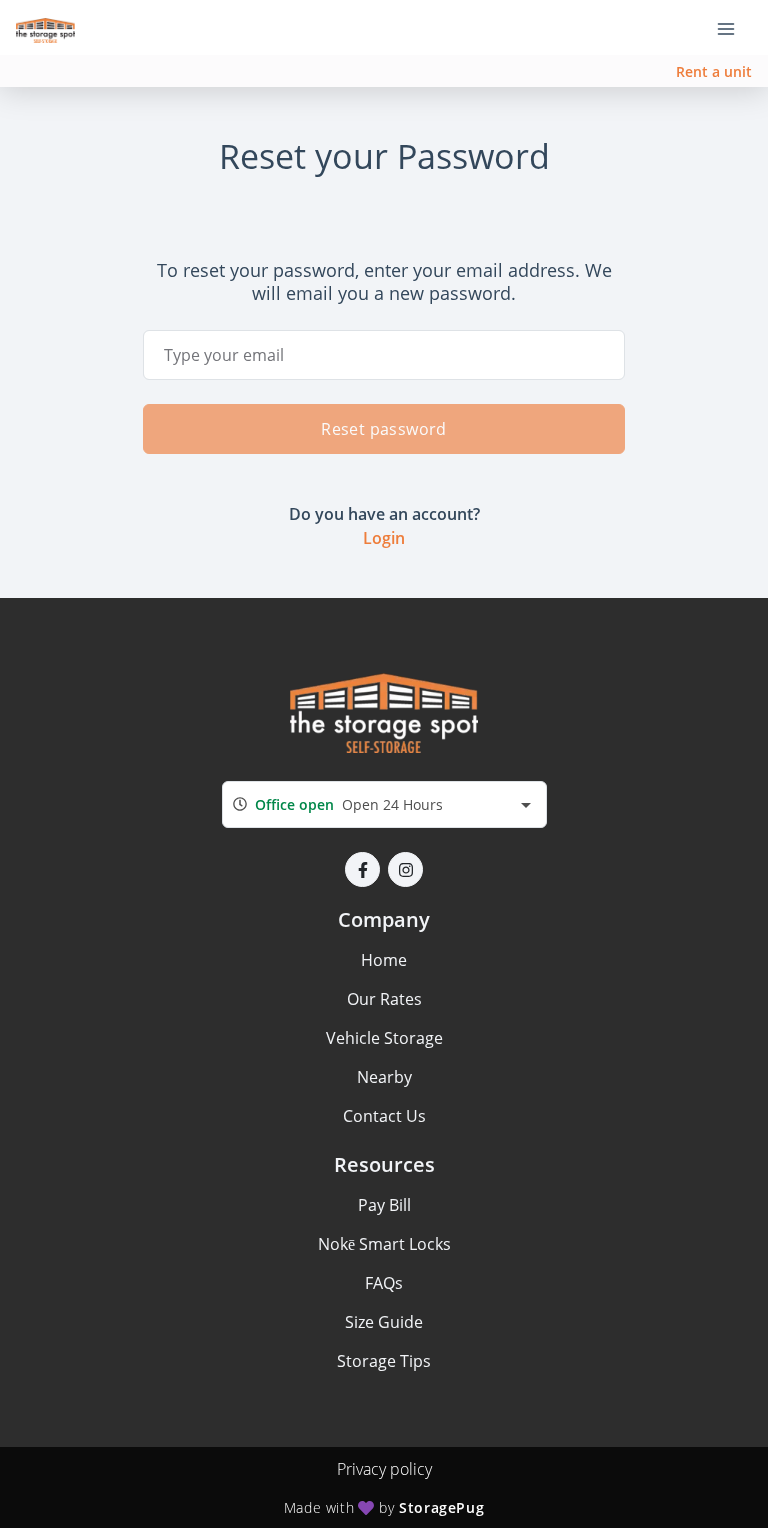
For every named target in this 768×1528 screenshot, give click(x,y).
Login (384, 538)
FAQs (384, 1283)
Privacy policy (384, 1469)
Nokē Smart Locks (384, 1244)
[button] (362, 869)
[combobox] (384, 804)
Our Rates (384, 999)
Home (384, 960)
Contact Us (384, 1116)
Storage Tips (384, 1361)
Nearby (384, 1077)
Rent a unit (714, 71)
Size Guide (384, 1322)
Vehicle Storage (384, 1038)
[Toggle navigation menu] (734, 28)
